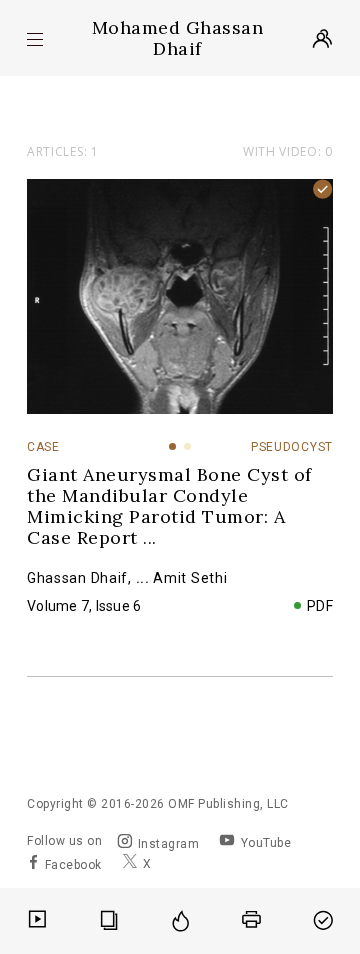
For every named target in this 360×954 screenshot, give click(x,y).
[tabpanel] (180, 296)
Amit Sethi (190, 578)
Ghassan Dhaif (77, 578)
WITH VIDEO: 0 (288, 152)
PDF (320, 606)
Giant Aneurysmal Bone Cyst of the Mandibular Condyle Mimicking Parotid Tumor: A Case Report (169, 506)
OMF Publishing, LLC (228, 804)
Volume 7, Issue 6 (84, 606)
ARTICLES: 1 (63, 151)
